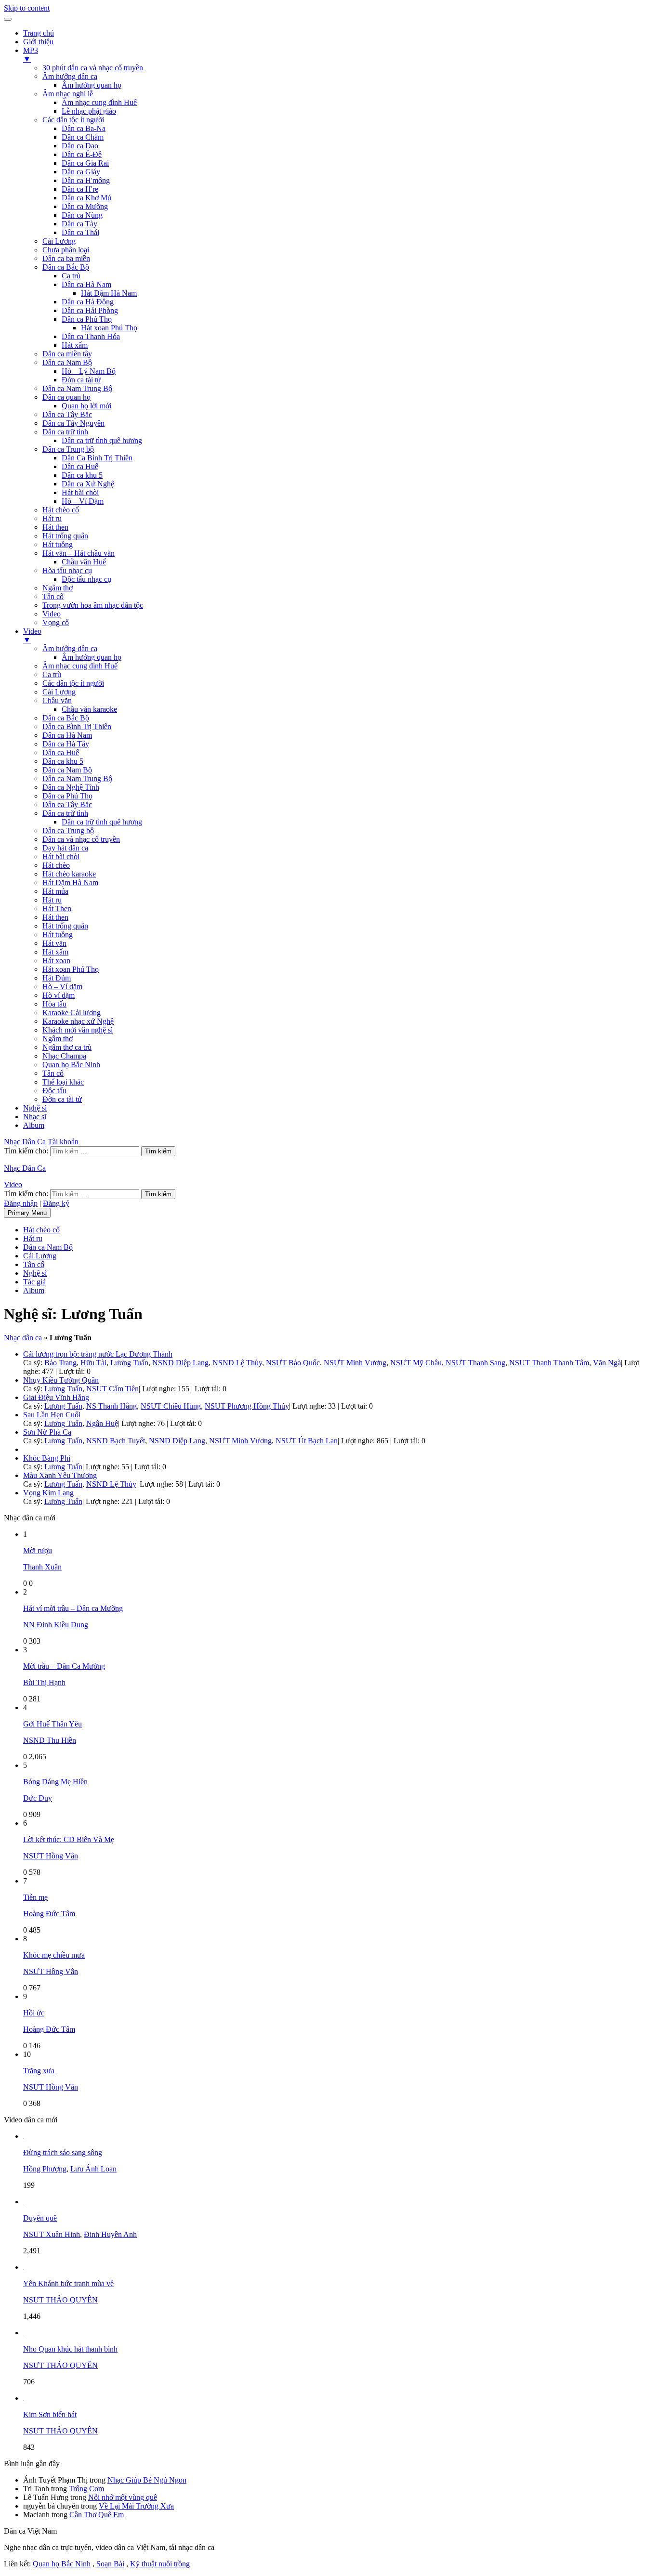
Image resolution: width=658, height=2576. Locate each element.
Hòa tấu (54, 1004)
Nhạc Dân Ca (25, 1142)
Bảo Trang (60, 1363)
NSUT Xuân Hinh (52, 2234)
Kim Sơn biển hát (50, 2414)
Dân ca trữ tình (65, 432)
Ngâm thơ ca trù (67, 1047)
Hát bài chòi (80, 492)
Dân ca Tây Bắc (67, 414)
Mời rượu (38, 1550)
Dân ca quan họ (66, 397)
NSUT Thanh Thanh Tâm (549, 1363)
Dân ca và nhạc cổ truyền (81, 839)
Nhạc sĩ (35, 1117)
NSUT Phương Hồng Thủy (247, 1406)
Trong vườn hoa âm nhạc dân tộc (93, 605)
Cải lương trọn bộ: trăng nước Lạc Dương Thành (98, 1354)
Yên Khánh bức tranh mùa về (68, 2283)
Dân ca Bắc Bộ (66, 267)
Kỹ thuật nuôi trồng (160, 2564)
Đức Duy (38, 1798)
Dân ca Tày (79, 224)
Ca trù (71, 276)
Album (34, 1125)
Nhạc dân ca (23, 1338)
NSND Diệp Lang (180, 1363)
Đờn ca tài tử (81, 380)
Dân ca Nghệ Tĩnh (71, 787)
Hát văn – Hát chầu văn (79, 553)
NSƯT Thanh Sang (475, 1363)
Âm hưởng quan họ (92, 85)
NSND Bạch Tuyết (116, 1441)
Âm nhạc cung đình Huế (99, 102)
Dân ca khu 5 (82, 475)
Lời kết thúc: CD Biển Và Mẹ (69, 1839)
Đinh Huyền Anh (110, 2234)
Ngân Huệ (102, 1423)
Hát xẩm (75, 345)
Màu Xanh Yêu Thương (60, 1475)
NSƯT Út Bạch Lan (307, 1441)
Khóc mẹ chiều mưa (54, 1955)
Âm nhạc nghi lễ (68, 94)
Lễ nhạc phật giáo (89, 111)
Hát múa (55, 891)
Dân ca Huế (80, 466)
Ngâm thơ (58, 588)
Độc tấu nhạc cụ (86, 579)
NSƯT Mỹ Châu (416, 1363)
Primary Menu (27, 1213)
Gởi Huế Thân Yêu (53, 1724)
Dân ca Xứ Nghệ (88, 484)
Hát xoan (56, 961)
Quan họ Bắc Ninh (71, 1065)
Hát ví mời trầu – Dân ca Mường (73, 1608)
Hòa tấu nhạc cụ (67, 570)
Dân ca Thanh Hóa (91, 336)
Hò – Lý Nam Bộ (89, 371)
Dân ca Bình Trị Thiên (77, 726)
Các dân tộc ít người (73, 120)
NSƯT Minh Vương (355, 1363)
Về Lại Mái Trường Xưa (136, 2506)
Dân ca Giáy (81, 172)
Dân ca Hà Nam (86, 284)
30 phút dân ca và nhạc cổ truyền (93, 68)
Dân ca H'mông (86, 180)
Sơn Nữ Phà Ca (47, 1432)
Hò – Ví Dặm (83, 501)
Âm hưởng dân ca (70, 76)
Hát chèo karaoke (69, 874)
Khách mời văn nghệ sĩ (78, 1030)
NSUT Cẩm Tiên (112, 1389)
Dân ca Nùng (82, 215)
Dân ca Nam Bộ (67, 362)
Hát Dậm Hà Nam (109, 293)
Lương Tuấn (129, 1363)
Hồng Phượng (45, 2169)
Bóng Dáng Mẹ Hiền (55, 1782)
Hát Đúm (57, 978)
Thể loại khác (63, 1082)
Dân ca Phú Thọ (87, 319)
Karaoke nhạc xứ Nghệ (78, 1021)
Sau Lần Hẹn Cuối (52, 1415)
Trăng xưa (39, 2071)
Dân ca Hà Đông (88, 302)
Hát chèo (56, 865)
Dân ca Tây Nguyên (73, 423)
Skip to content (27, 8)
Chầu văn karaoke (89, 709)
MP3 (31, 55)
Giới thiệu (38, 42)
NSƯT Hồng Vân (51, 1856)
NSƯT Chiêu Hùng (171, 1406)
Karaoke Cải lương (72, 1013)
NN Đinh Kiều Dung (56, 1625)
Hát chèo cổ (61, 510)
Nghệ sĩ (35, 1108)
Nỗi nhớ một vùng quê (123, 2497)
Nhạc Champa (64, 1056)
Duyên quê (40, 2218)
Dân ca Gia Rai (85, 163)
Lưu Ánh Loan (93, 2169)
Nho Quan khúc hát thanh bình (70, 2349)
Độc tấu (54, 1091)
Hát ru (52, 518)
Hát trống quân (65, 536)
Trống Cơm (86, 2489)
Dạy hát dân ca (65, 848)
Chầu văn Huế (84, 562)
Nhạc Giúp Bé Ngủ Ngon (147, 2480)
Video (52, 614)
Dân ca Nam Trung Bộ (77, 388)
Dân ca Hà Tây (66, 744)
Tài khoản (63, 1142)
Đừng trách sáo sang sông (63, 2152)
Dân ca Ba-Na (84, 128)
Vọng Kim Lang (48, 1493)
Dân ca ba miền (66, 258)
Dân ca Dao (80, 146)
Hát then (55, 527)
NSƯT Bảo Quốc (293, 1363)
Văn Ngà (607, 1363)
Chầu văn (57, 700)
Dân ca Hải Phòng (90, 310)
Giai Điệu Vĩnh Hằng (56, 1397)
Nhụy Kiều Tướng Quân (61, 1380)
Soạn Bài (110, 2564)
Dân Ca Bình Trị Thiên (97, 458)
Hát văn (54, 943)
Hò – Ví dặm (62, 987)
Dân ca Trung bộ (68, 449)
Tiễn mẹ (35, 1897)
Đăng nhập (21, 1203)
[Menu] (8, 19)
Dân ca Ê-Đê (82, 154)
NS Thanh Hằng (112, 1406)
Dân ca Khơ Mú (86, 198)
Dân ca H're (80, 189)
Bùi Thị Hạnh (44, 1682)
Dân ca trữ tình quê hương (102, 440)
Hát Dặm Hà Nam (70, 883)
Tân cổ (53, 596)
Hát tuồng (58, 544)
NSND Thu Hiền (50, 1740)
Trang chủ (39, 33)
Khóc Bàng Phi (47, 1458)
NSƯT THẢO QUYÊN (60, 2300)
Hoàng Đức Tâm (49, 1914)
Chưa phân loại (66, 250)
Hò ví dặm (59, 995)
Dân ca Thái (80, 232)
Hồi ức (34, 2013)
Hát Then (57, 909)
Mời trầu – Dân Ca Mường (64, 1666)
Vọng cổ (56, 622)
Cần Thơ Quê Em (97, 2515)
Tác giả (34, 1282)
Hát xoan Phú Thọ (109, 328)
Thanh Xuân (42, 1567)
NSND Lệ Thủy (237, 1363)
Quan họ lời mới (86, 406)
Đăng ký (56, 1203)
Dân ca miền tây (67, 354)
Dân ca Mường (85, 206)
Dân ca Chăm (83, 137)
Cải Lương (59, 241)
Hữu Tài (93, 1363)
